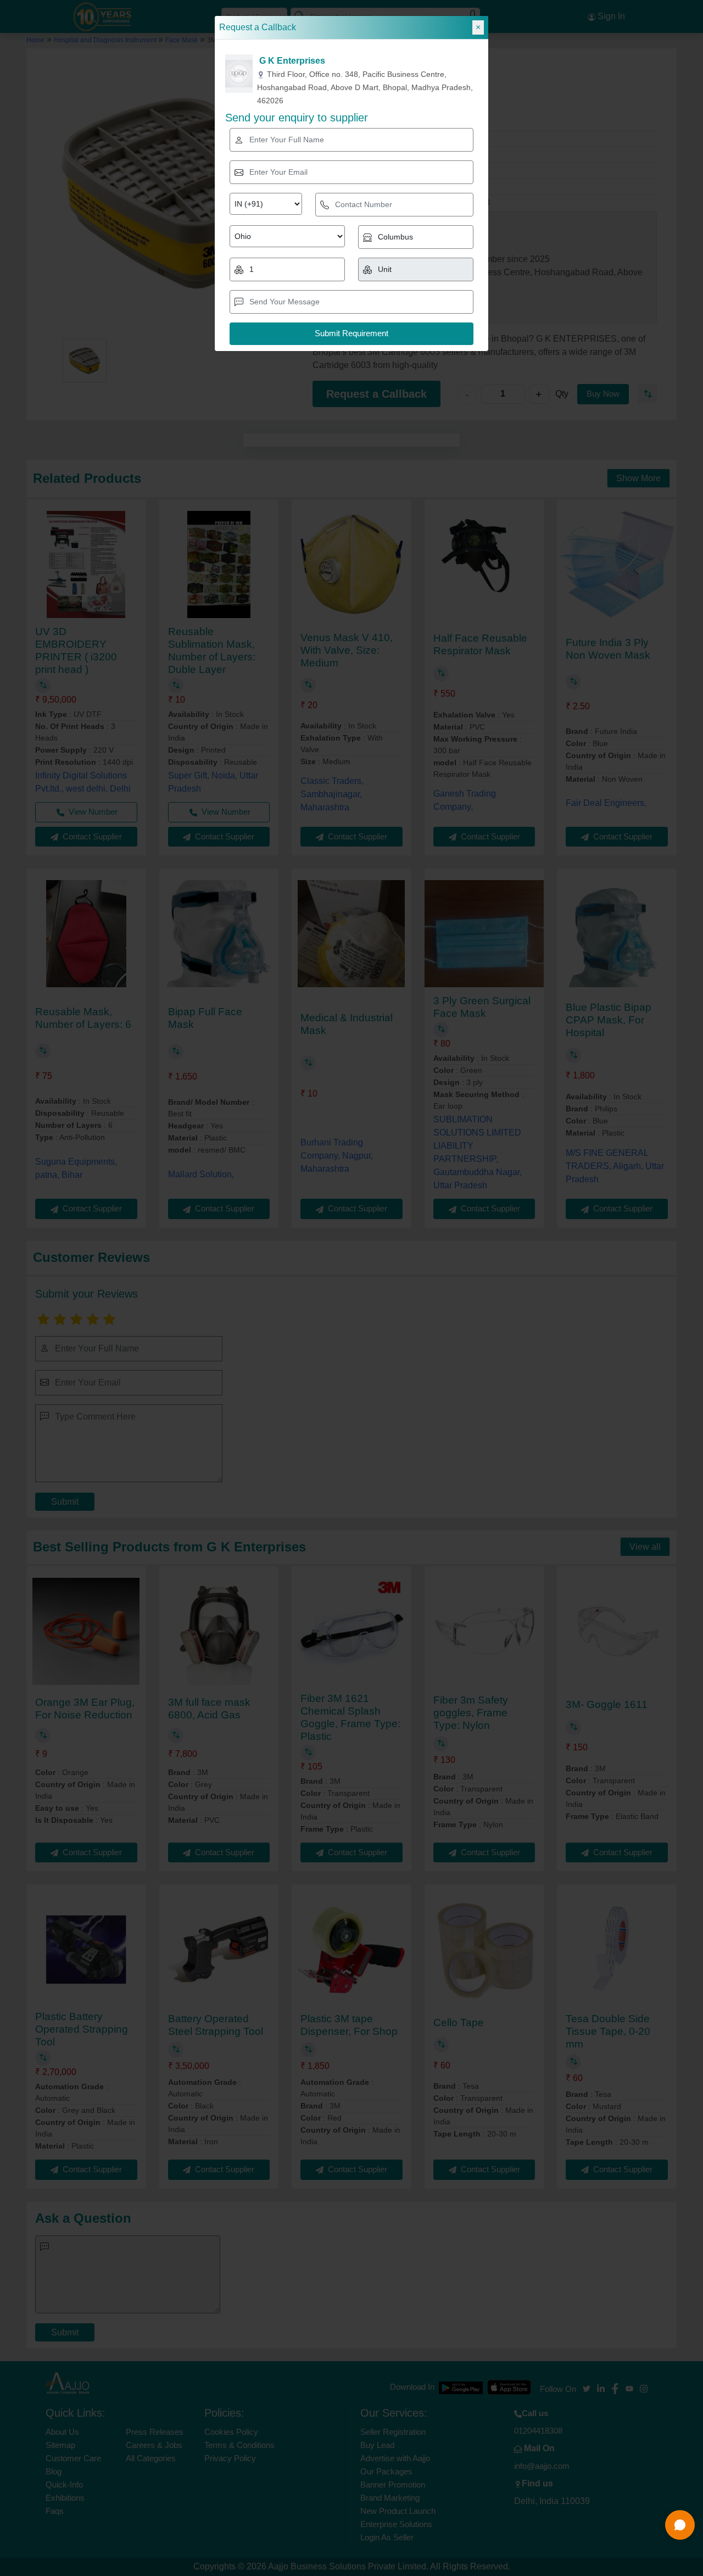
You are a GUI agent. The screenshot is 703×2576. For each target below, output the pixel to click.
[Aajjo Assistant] (680, 2525)
